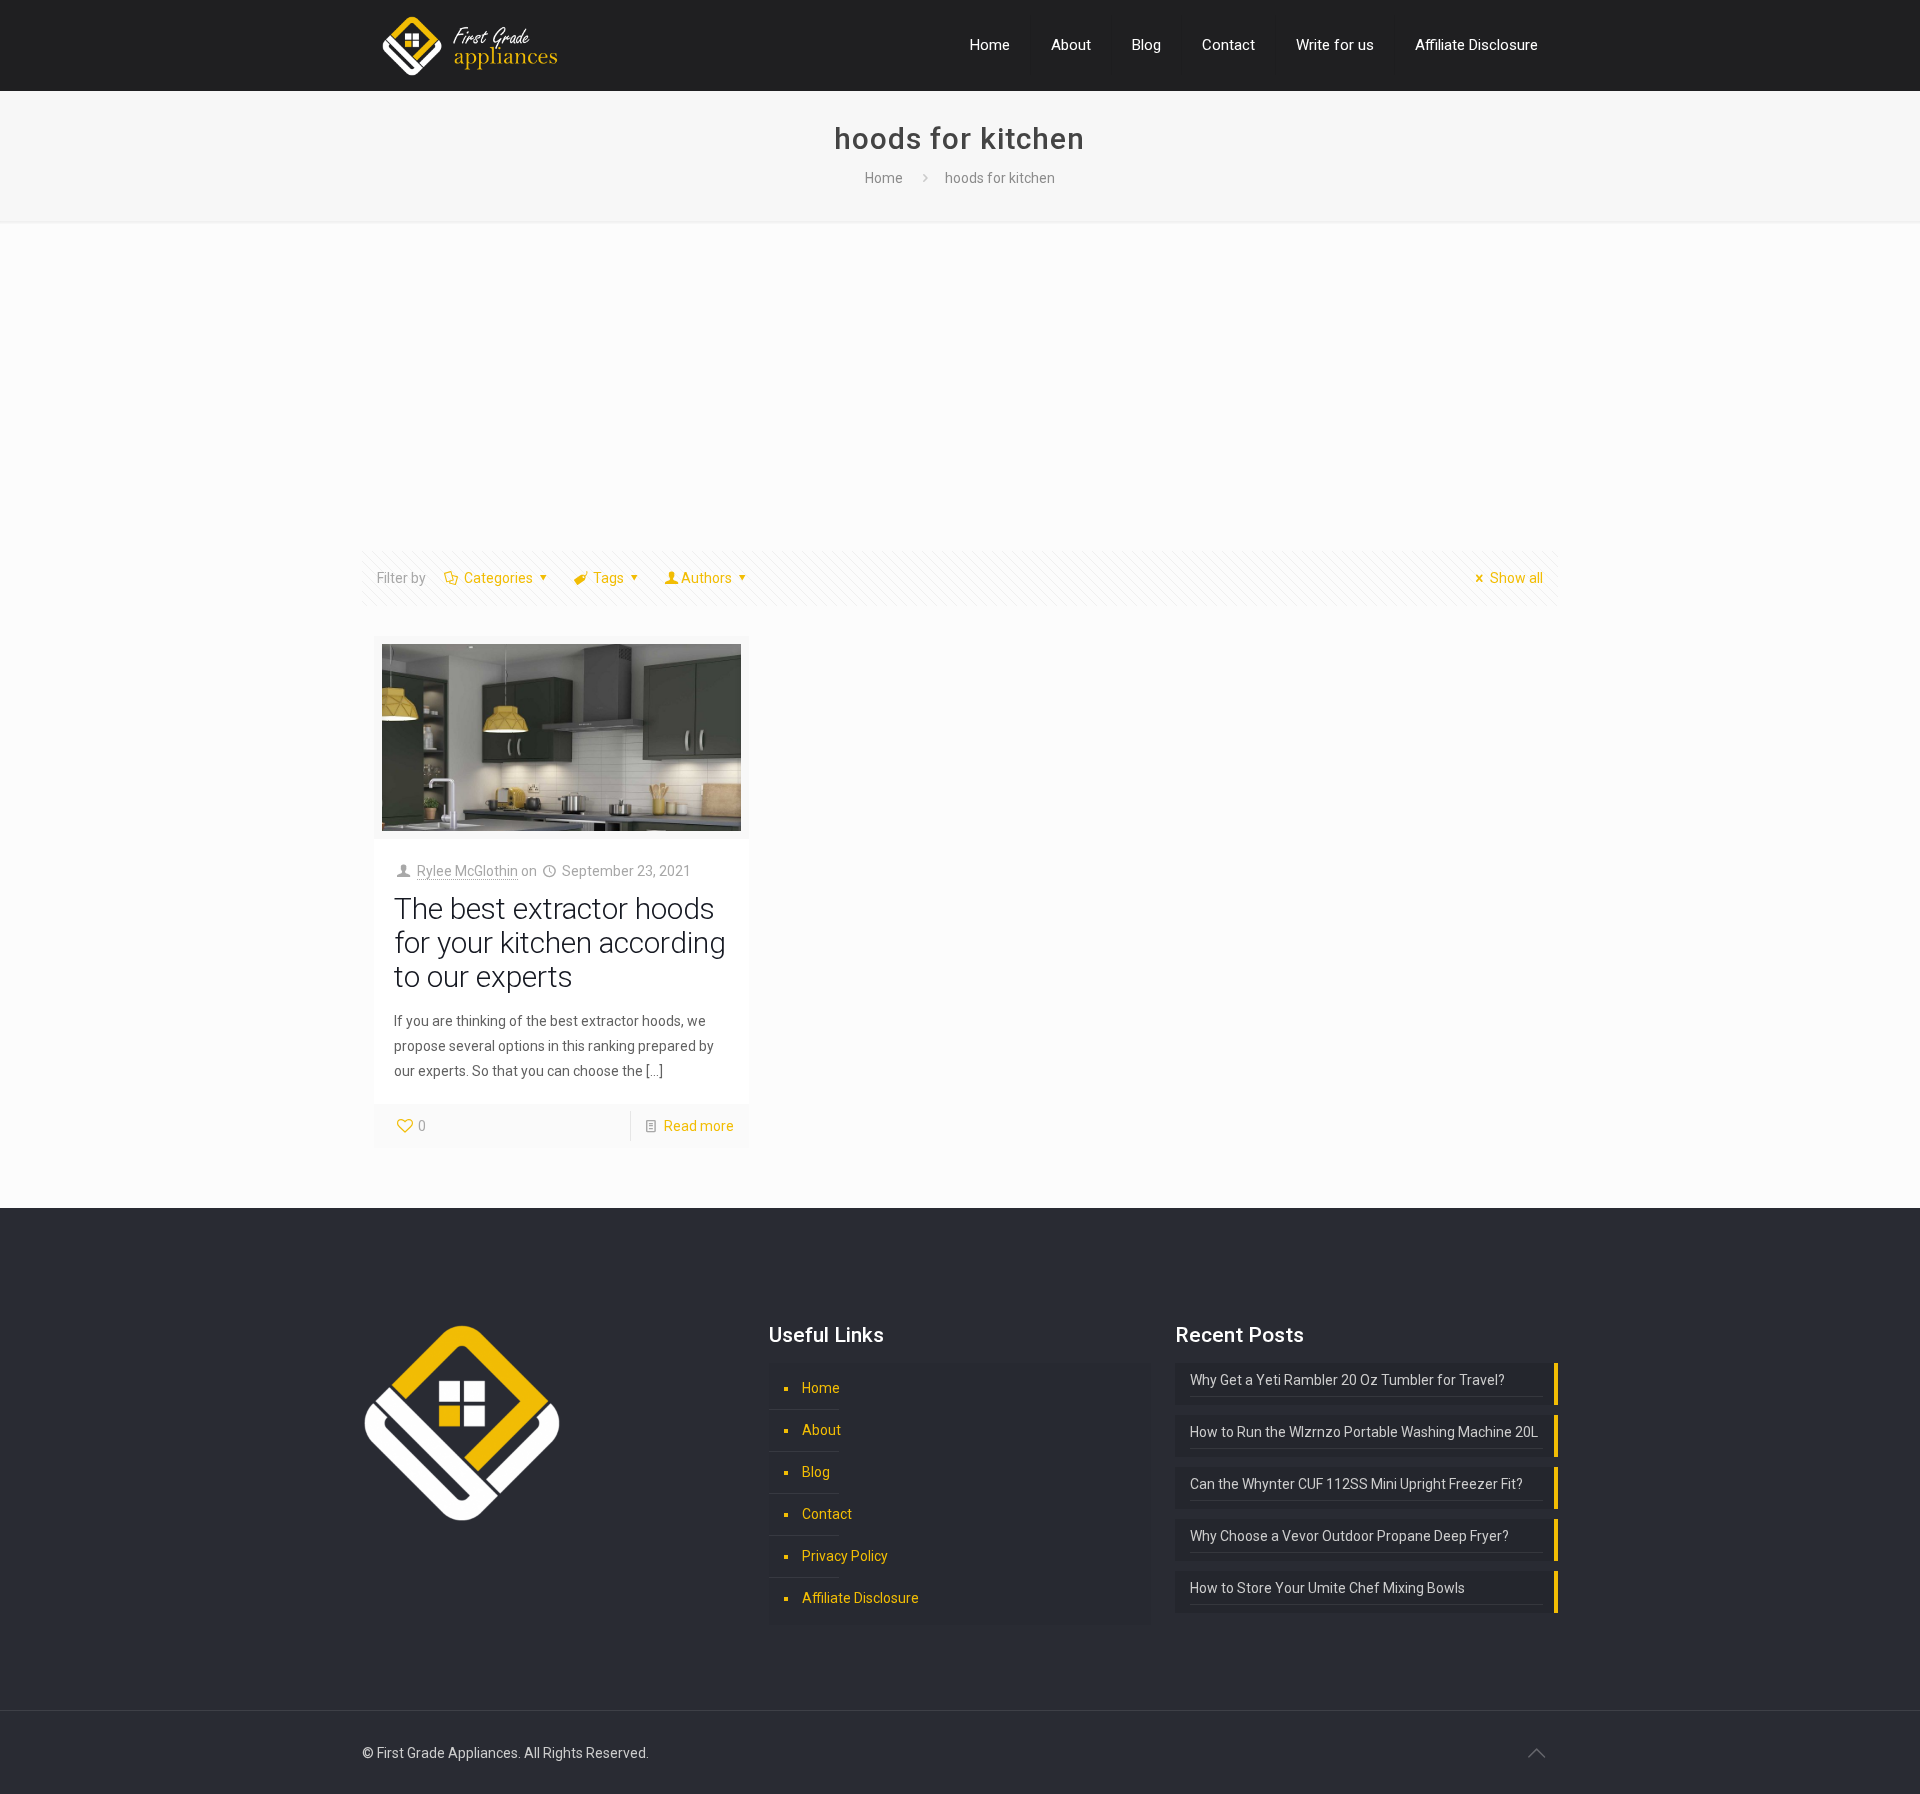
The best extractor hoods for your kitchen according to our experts (560, 942)
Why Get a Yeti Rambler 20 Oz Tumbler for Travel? (1347, 1380)
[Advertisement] (960, 371)
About (821, 1430)
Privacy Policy (845, 1556)
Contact (827, 1514)
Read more (699, 1126)
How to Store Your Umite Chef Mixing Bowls (1327, 1588)
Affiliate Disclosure (860, 1598)
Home (884, 178)
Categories (498, 578)
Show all (1516, 578)
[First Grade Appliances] (469, 45)
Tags (608, 578)
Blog (816, 1472)
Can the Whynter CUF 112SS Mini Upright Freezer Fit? (1356, 1484)
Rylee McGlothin (467, 871)
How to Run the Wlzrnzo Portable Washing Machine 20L (1364, 1432)
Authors (706, 578)
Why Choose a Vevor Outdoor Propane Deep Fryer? (1349, 1536)
